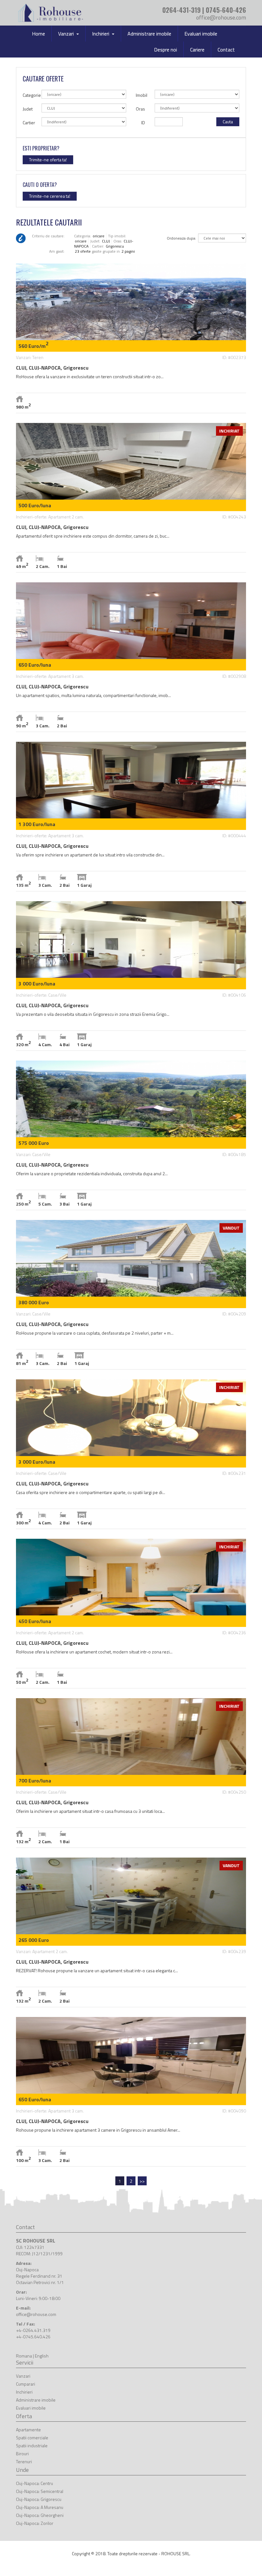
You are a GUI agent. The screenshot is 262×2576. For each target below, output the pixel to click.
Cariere (197, 50)
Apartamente (28, 2430)
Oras (140, 109)
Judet (28, 109)
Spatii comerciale (32, 2438)
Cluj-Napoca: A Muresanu (40, 2507)
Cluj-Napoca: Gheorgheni (40, 2515)
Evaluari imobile (201, 34)
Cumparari (26, 2384)
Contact (226, 50)
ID (143, 123)
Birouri (22, 2453)
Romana (24, 2356)
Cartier (29, 123)
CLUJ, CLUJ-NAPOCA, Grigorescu (52, 368)
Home (39, 34)
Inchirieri (24, 2392)
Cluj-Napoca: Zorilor (35, 2523)
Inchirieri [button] (101, 34)
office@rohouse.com (221, 17)
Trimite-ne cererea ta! (50, 196)
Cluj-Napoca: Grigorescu (39, 2499)
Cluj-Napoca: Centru (35, 2483)
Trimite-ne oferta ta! (48, 160)
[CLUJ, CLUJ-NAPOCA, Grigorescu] (131, 338)
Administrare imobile (149, 34)
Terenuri (24, 2461)
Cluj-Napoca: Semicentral (40, 2491)
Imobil (142, 95)
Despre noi (166, 50)
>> (142, 2181)
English (42, 2356)
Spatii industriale (32, 2446)
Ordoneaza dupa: (181, 238)
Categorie (30, 95)
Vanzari (23, 2376)
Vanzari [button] (67, 34)
